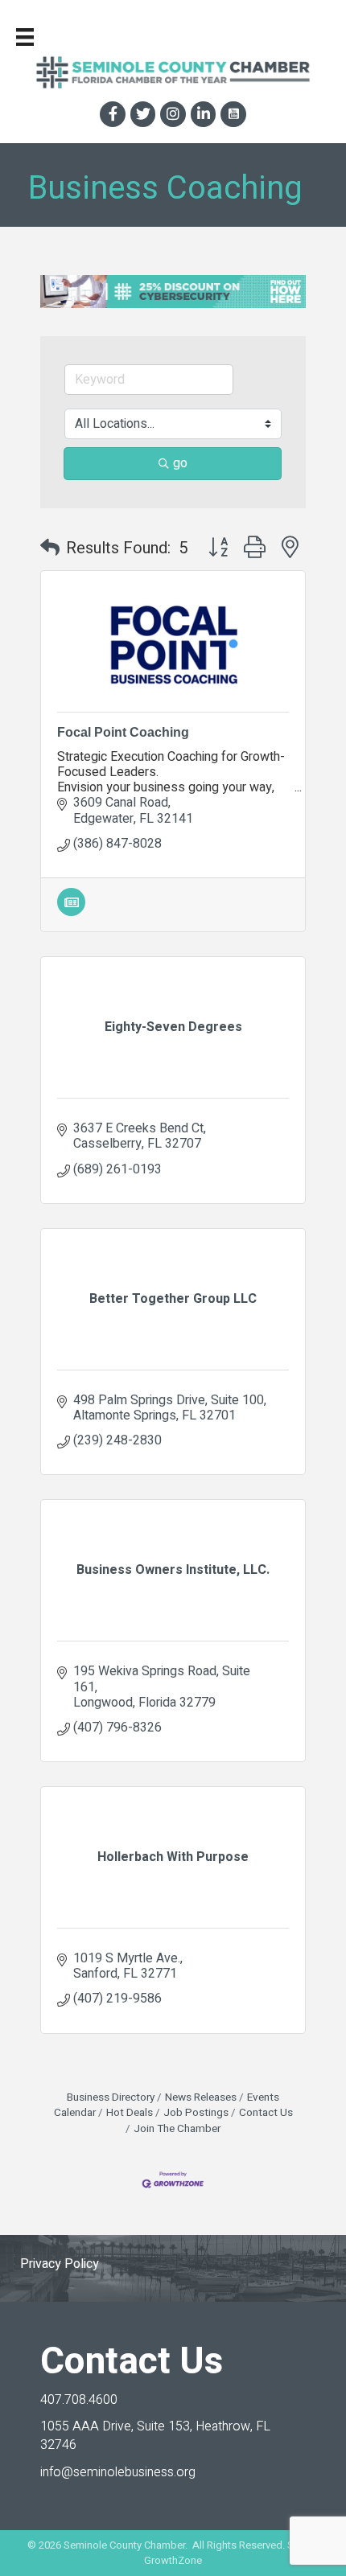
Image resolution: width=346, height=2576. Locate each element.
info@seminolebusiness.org (118, 2472)
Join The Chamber (177, 2129)
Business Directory (111, 2097)
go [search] (180, 463)
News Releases (201, 2097)
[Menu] (25, 37)
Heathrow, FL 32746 (155, 2436)
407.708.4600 (79, 2400)
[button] (50, 548)
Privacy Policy (60, 2264)
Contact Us (266, 2113)
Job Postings (196, 2113)
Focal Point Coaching (123, 732)
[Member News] (71, 912)
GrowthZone (173, 2560)
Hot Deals (130, 2113)
